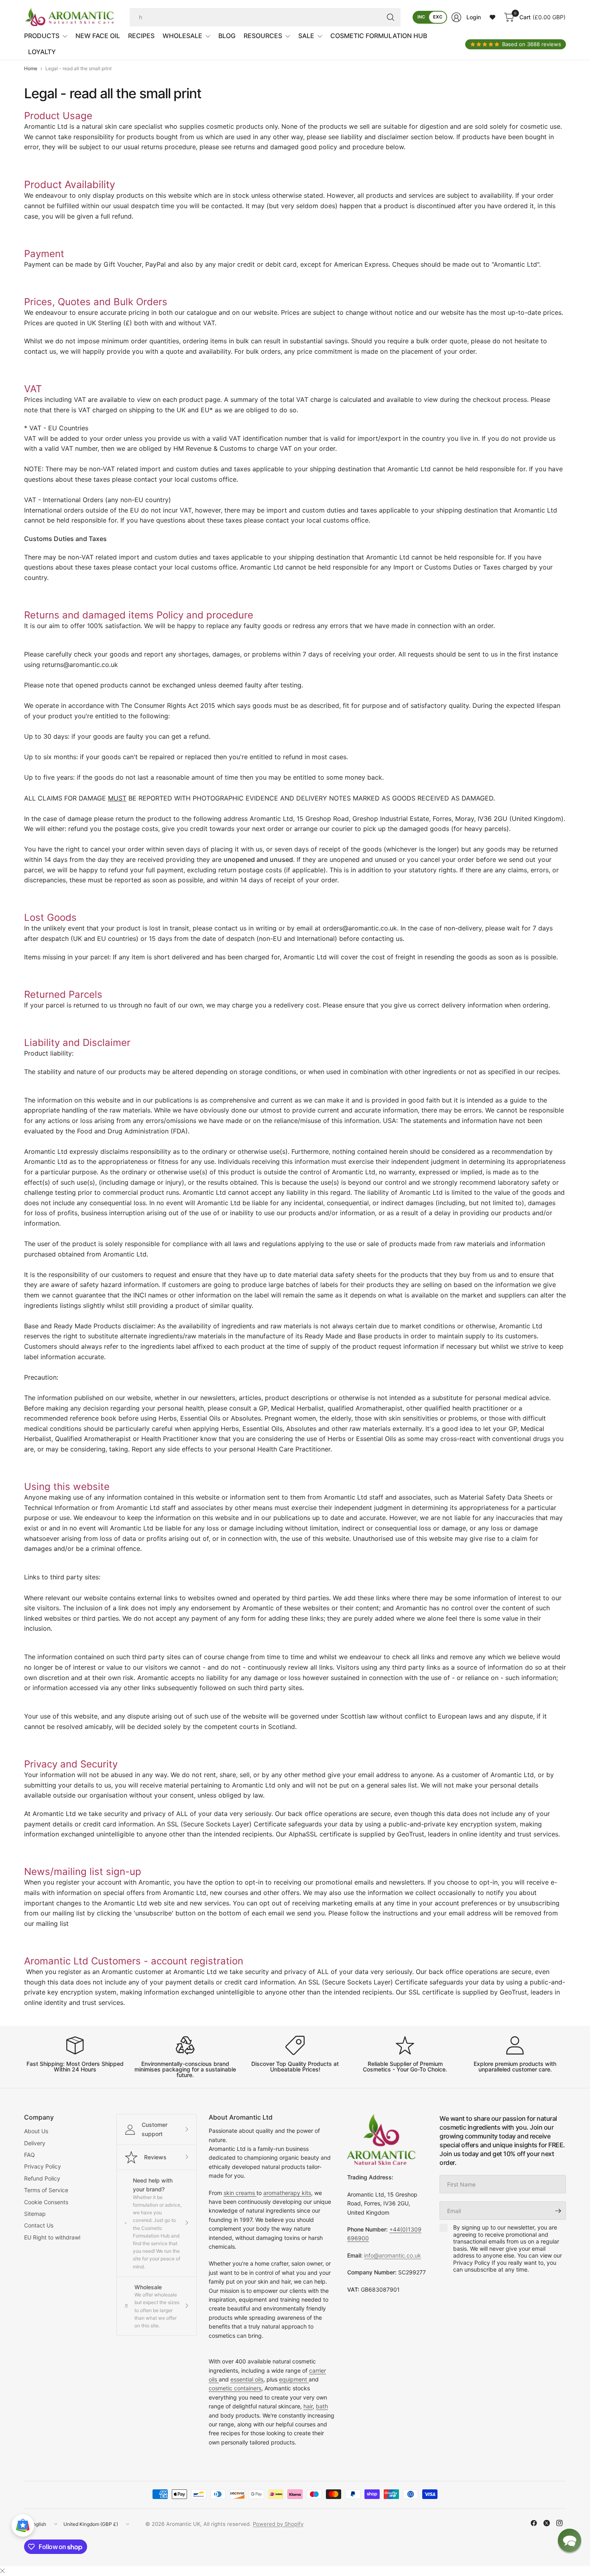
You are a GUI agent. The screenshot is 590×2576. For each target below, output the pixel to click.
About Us (36, 2131)
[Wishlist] (492, 17)
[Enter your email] (558, 2211)
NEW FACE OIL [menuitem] (98, 36)
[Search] (391, 17)
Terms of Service (46, 2190)
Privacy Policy (43, 2166)
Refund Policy (42, 2178)
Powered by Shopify (278, 2524)
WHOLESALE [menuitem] (182, 36)
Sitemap (35, 2214)
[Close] (2, 2571)
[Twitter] (547, 2523)
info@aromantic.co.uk (393, 2255)
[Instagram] (559, 2523)
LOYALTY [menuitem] (42, 52)
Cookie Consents (46, 2202)
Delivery (35, 2143)
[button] (570, 2540)
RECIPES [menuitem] (141, 36)
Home (31, 69)
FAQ (29, 2155)
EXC (438, 17)
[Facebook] (534, 2523)
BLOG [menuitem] (227, 36)
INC (421, 17)
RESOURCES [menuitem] (263, 36)
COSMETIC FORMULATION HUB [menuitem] (379, 36)
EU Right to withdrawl (52, 2237)
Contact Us (39, 2225)
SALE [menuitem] (306, 36)
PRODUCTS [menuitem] (42, 36)
